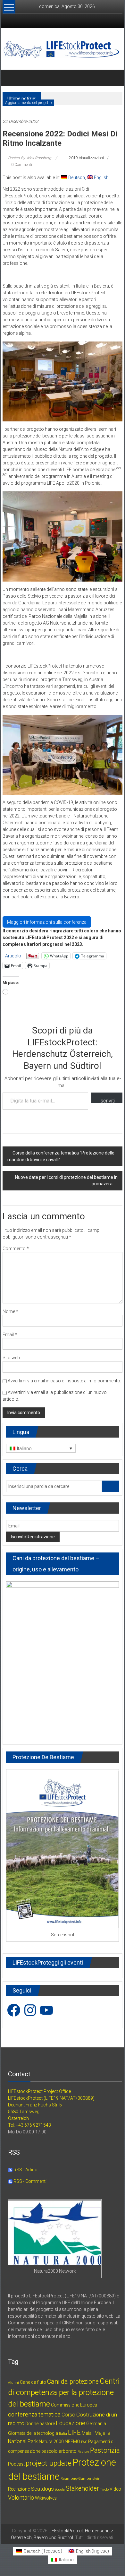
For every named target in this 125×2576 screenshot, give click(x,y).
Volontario (21, 2498)
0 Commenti (21, 165)
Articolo (13, 956)
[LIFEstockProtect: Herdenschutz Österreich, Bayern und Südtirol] (10, 78)
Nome (10, 1311)
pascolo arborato (59, 2451)
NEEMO (72, 2442)
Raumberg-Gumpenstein (80, 2479)
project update (49, 2463)
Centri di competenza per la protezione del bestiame (64, 2393)
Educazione (71, 2423)
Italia (63, 2434)
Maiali (88, 2433)
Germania (96, 2424)
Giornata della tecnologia (33, 2433)
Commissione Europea (74, 2405)
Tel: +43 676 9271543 (29, 2125)
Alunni (13, 2383)
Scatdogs (42, 2489)
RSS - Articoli (26, 2170)
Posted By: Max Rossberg (30, 158)
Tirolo (104, 2490)
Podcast (16, 2464)
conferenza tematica (34, 2414)
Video (115, 2489)
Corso (68, 2415)
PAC (84, 2442)
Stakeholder (82, 2489)
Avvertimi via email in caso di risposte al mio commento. (64, 1381)
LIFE (74, 2433)
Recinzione (19, 2489)
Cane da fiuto (33, 2382)
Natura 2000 (51, 2442)
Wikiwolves (46, 2498)
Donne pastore (40, 2424)
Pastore (83, 2452)
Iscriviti (107, 1100)
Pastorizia (105, 2450)
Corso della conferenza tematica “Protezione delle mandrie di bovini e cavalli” (61, 1156)
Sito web (11, 1358)
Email (10, 1335)
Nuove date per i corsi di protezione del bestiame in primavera (66, 1180)
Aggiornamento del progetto (28, 103)
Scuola (60, 2490)
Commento (16, 1249)
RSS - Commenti (29, 2181)
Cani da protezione (73, 2382)
